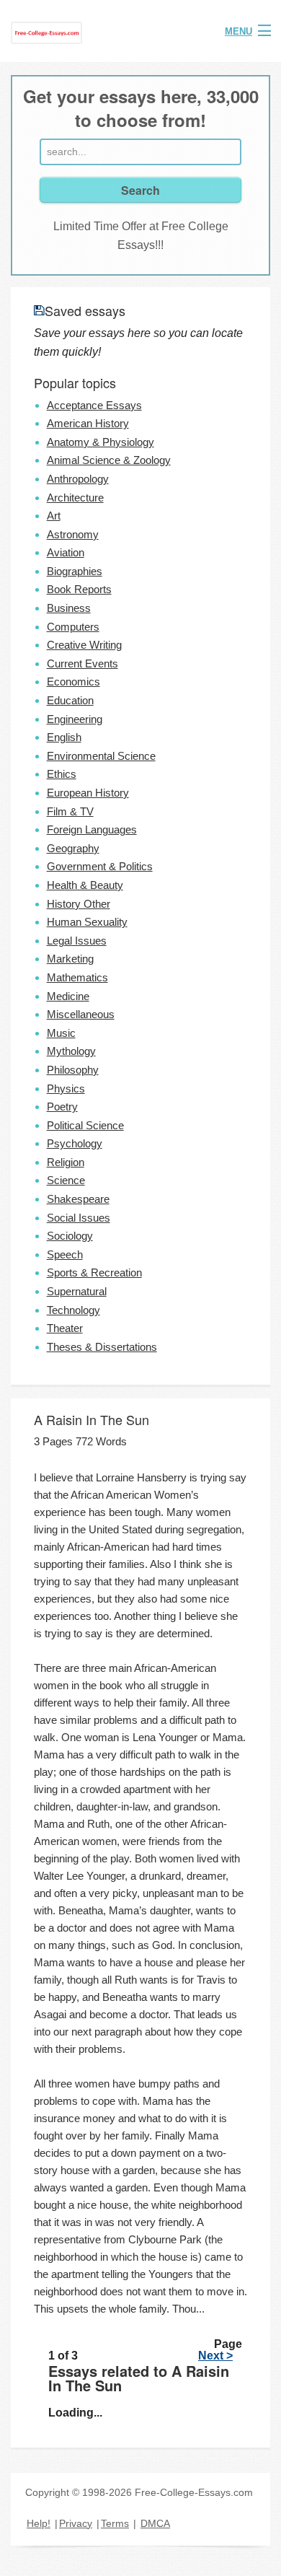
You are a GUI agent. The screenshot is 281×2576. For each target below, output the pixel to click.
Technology (73, 1310)
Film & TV (70, 811)
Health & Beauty (85, 885)
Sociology (70, 1236)
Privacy (76, 2523)
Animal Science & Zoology (109, 460)
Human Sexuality (87, 922)
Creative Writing (84, 645)
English (64, 737)
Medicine (68, 996)
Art (54, 516)
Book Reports (79, 589)
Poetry (62, 1107)
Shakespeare (78, 1199)
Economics (73, 682)
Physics (66, 1088)
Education (70, 700)
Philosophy (73, 1070)
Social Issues (79, 1218)
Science (66, 1180)
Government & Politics (100, 866)
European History (88, 793)
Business (69, 608)
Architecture (75, 498)
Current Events (82, 663)
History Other (79, 904)
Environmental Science (101, 756)
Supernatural (77, 1291)
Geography (73, 848)
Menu (238, 31)
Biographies (75, 571)
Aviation (66, 552)
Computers (73, 627)
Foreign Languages (92, 829)
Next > (215, 2356)
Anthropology (78, 479)
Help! (39, 2523)
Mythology (71, 1051)
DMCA (155, 2523)
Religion (66, 1162)
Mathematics (77, 977)
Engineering (75, 719)
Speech (65, 1254)
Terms (115, 2523)
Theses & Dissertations (102, 1347)
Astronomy (73, 534)
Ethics (62, 774)
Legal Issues (77, 941)
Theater (65, 1328)
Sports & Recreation (94, 1272)
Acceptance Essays (94, 405)
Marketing (70, 959)
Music (61, 1033)
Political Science (85, 1125)
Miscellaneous (81, 1014)
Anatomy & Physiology (101, 442)
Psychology (75, 1143)
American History (88, 423)
